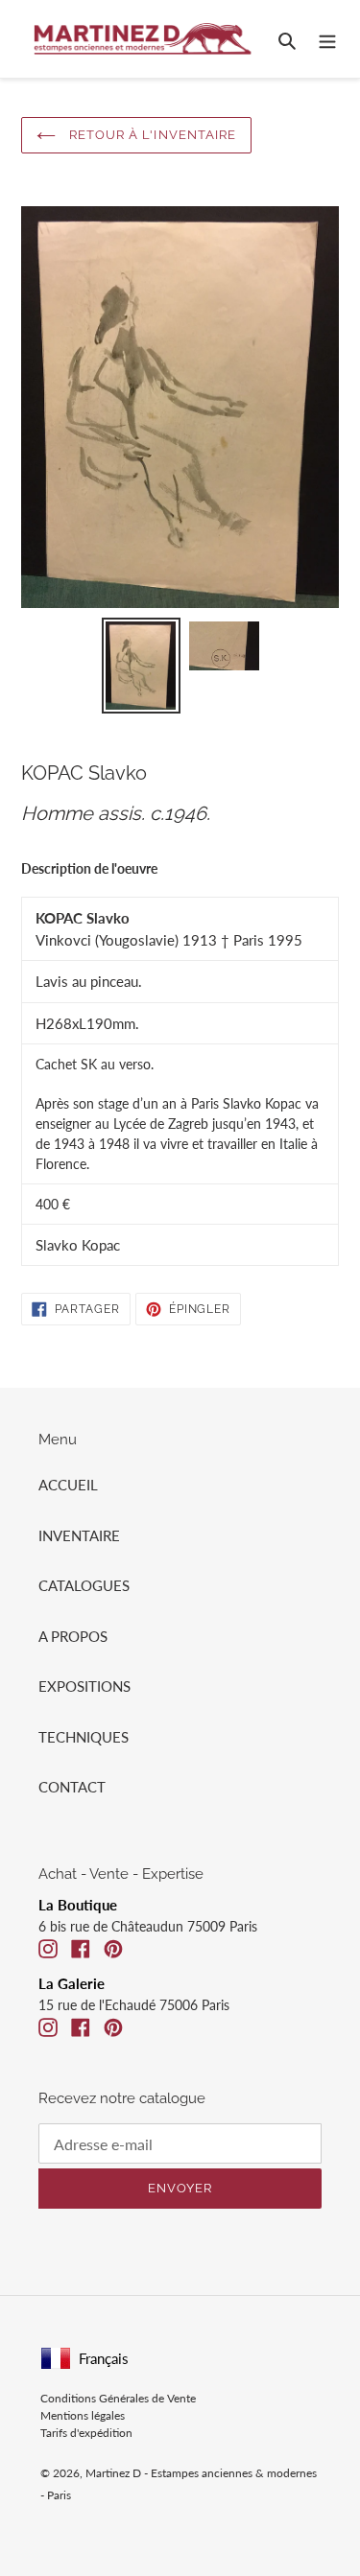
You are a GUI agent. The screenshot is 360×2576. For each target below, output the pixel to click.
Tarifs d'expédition (86, 2433)
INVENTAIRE (79, 1535)
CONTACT (72, 1787)
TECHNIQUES (84, 1737)
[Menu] (327, 39)
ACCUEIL (68, 1485)
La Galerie (72, 1983)
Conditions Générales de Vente (118, 2398)
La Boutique (78, 1905)
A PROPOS (73, 1636)
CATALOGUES (84, 1585)
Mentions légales (83, 2415)
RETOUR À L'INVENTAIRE (151, 135)
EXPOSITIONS (84, 1686)
